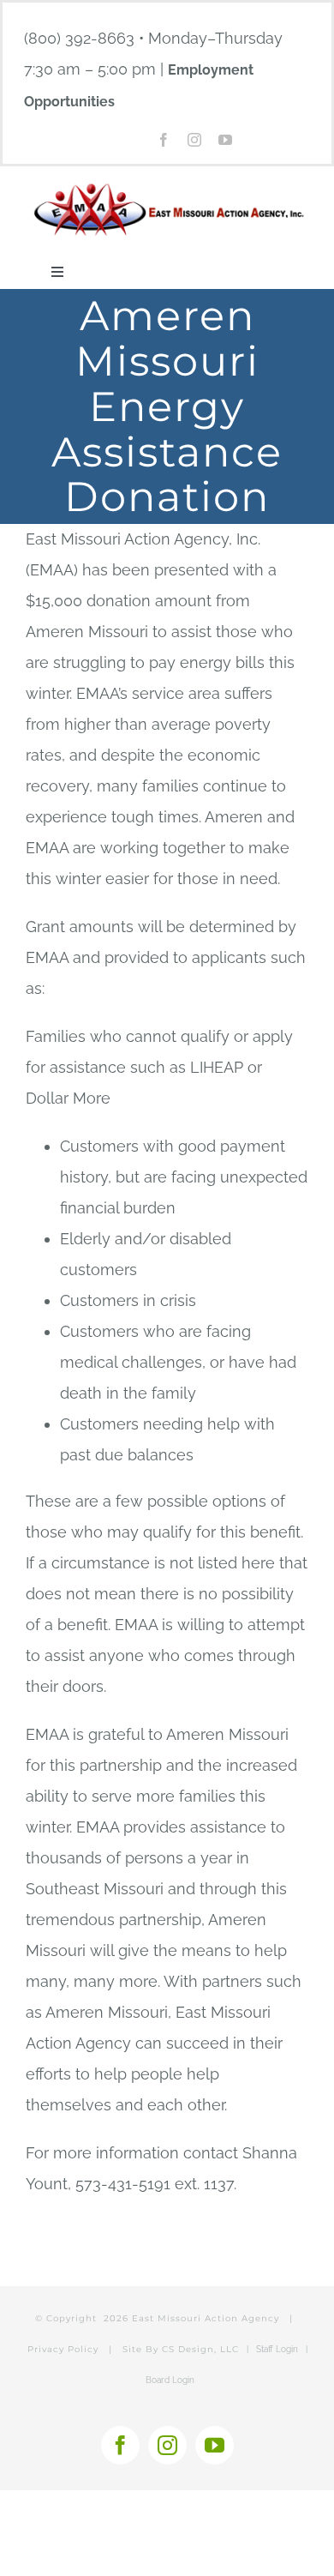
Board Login (170, 2380)
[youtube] (225, 140)
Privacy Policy (63, 2349)
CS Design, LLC (200, 2349)
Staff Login (277, 2349)
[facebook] (164, 140)
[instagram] (194, 140)
